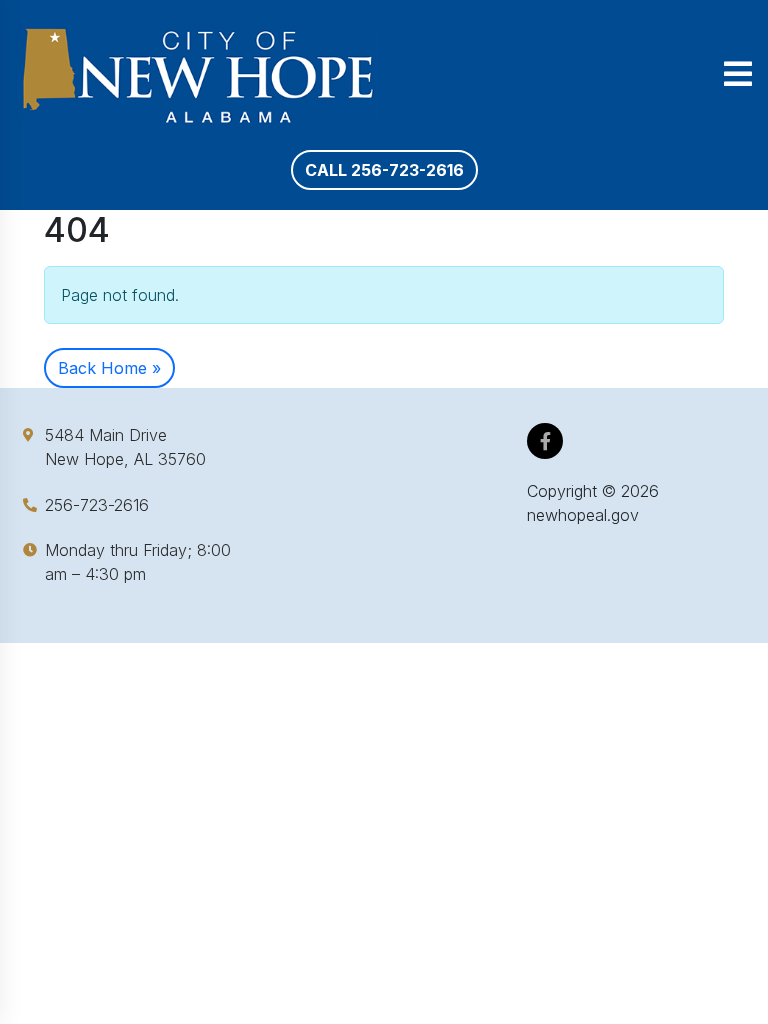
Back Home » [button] (109, 368)
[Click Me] (545, 441)
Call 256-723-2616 (384, 170)
